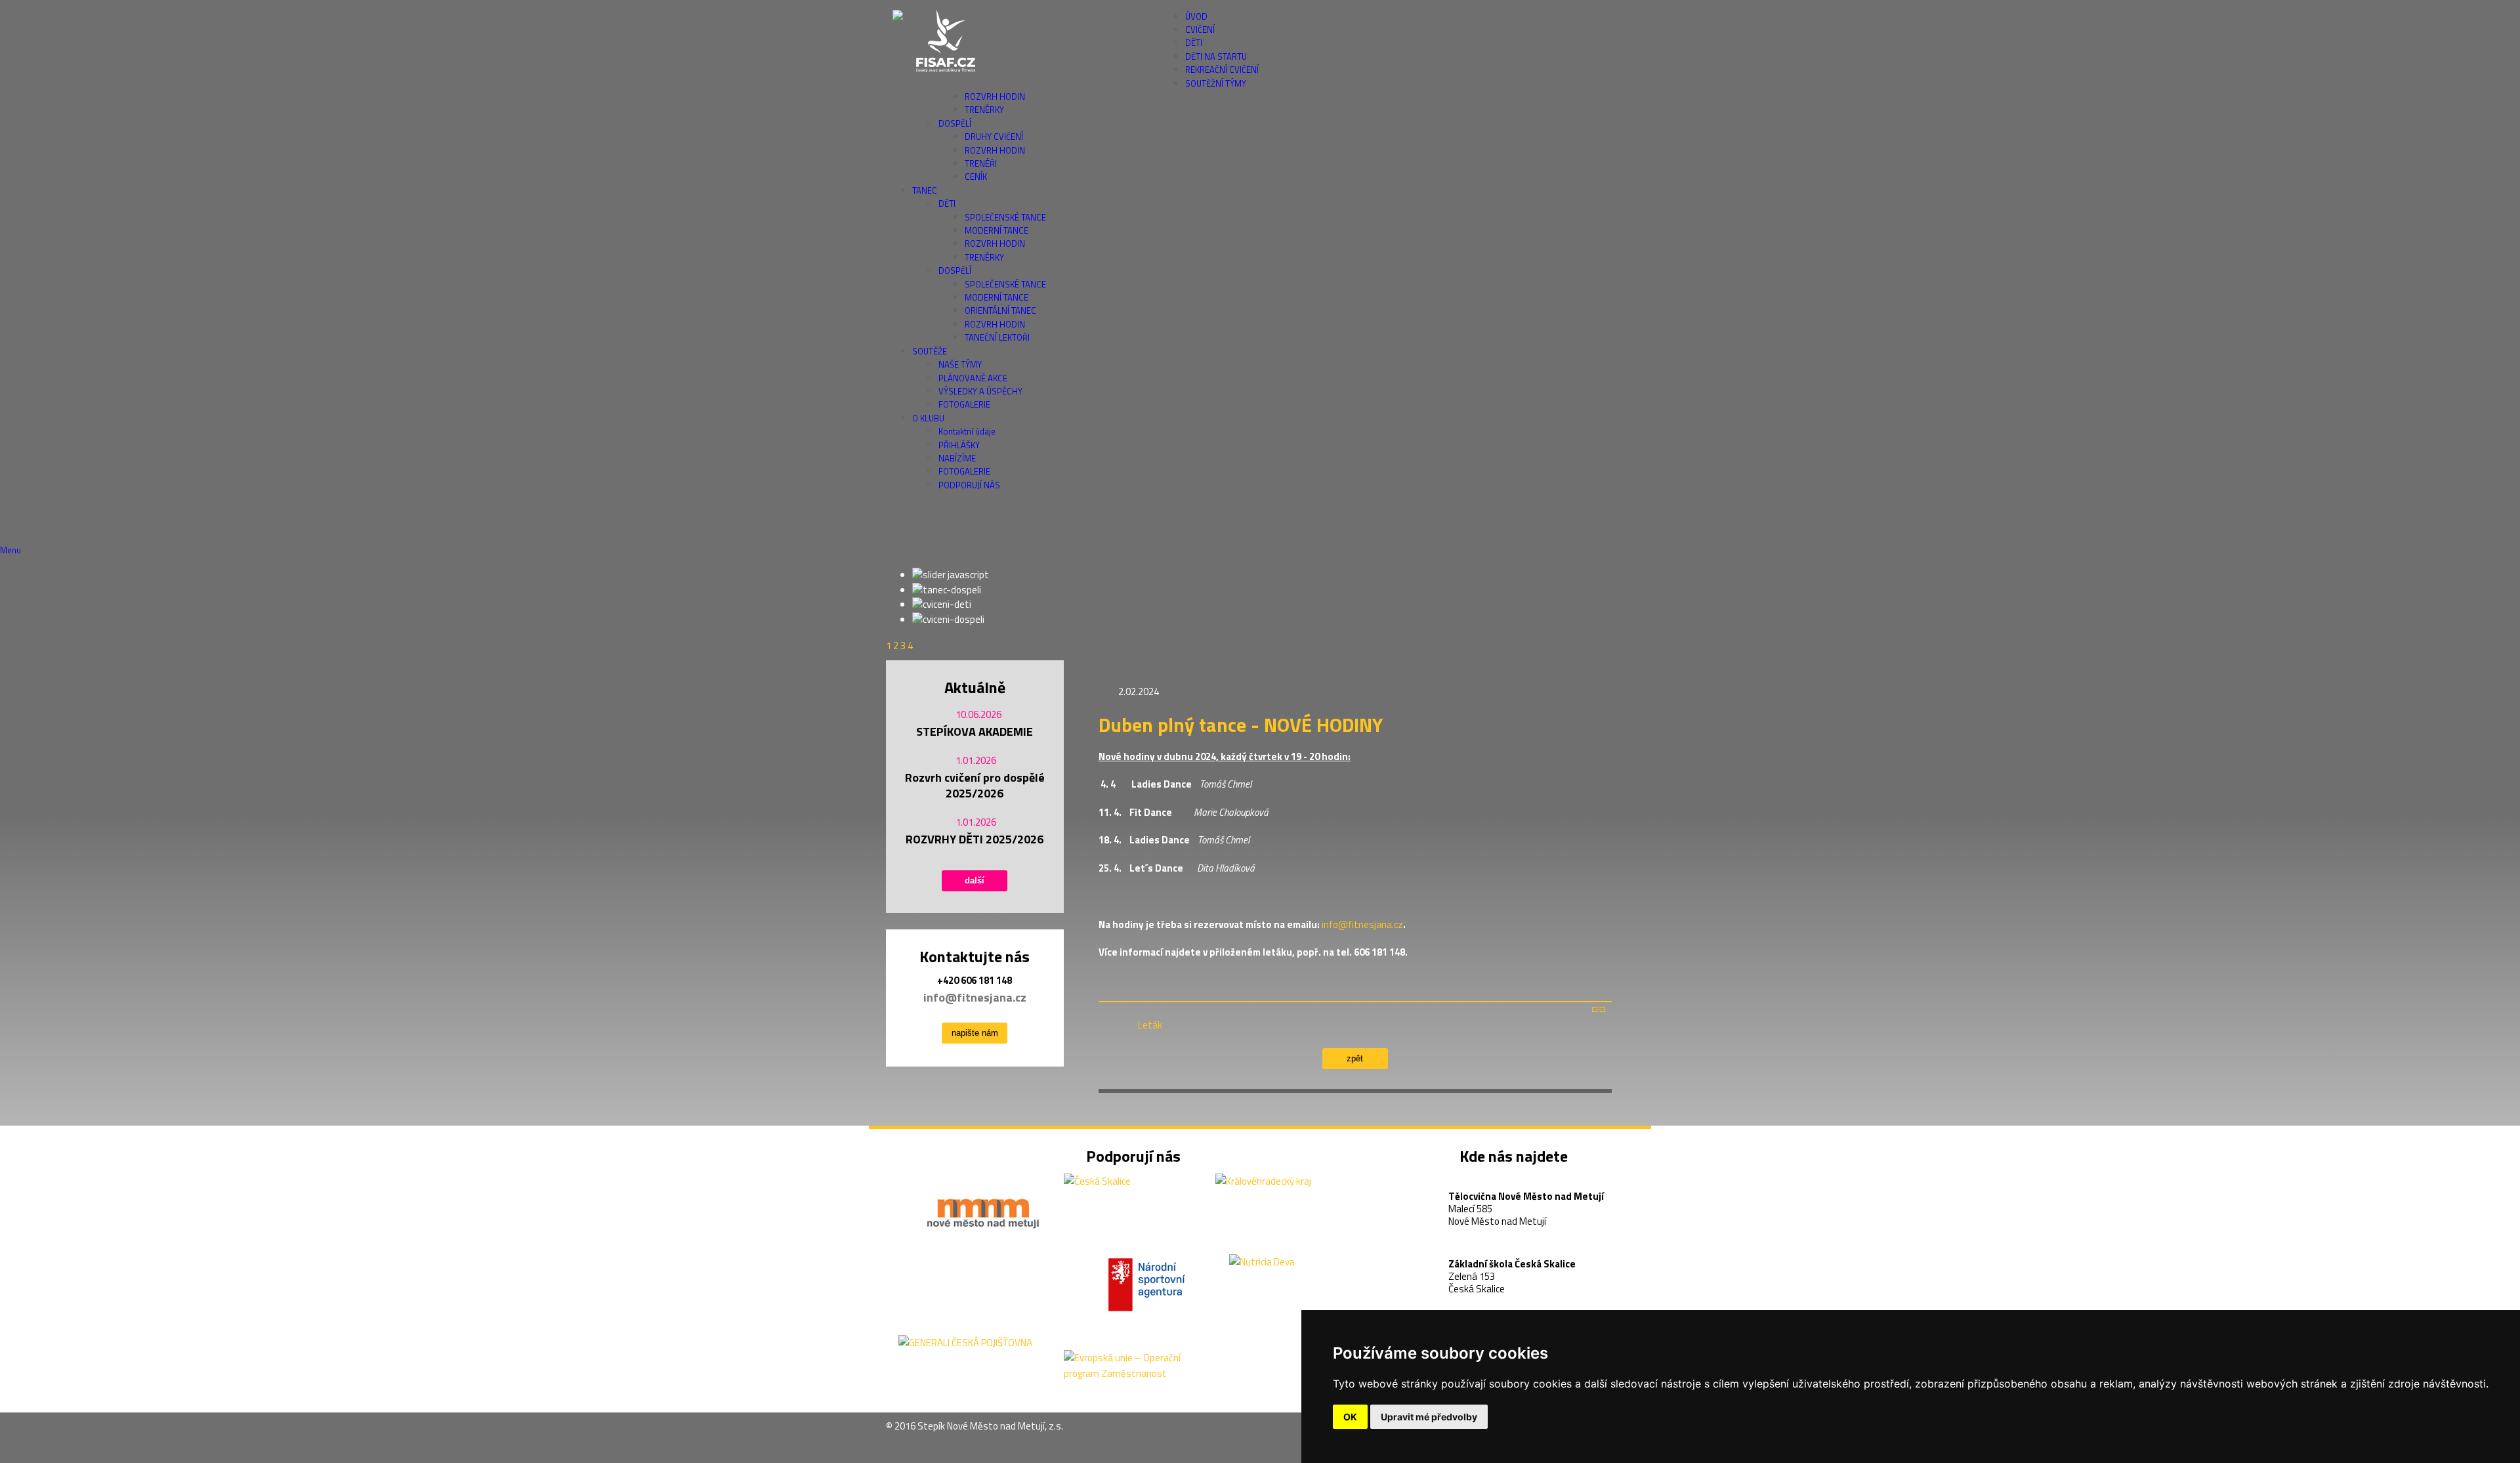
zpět (1355, 1058)
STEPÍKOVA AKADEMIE (975, 731)
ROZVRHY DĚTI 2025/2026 (975, 839)
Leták (1150, 1025)
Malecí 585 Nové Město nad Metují (1526, 1199)
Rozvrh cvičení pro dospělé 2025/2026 (975, 786)
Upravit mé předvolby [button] (1429, 1417)
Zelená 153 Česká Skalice (1512, 1266)
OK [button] (1350, 1417)
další (975, 880)
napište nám (975, 1033)
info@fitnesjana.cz (975, 997)
